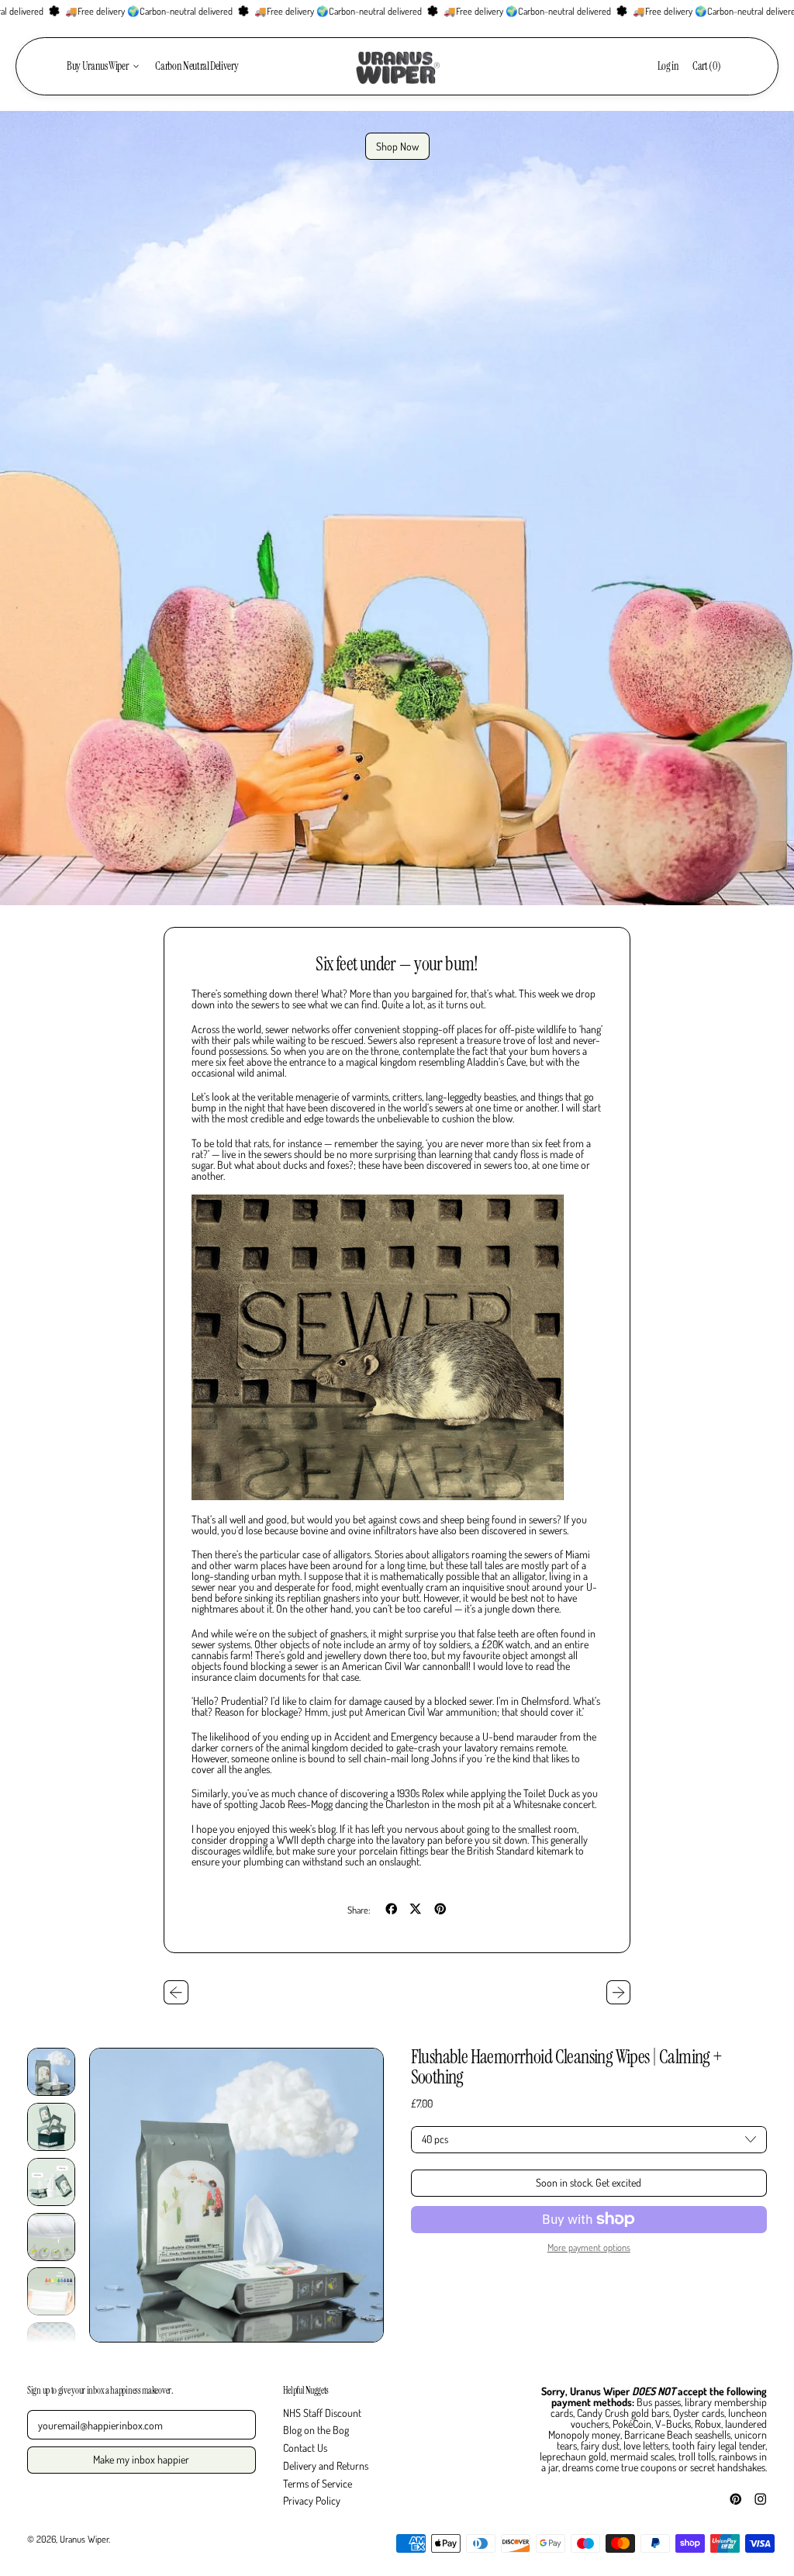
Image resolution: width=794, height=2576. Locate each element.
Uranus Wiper (84, 2539)
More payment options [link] (589, 2247)
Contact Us (305, 2448)
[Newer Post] (619, 1993)
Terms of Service (318, 2483)
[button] (51, 2072)
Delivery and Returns (326, 2465)
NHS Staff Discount (322, 2413)
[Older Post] (176, 1993)
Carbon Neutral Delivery (197, 66)
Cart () (706, 69)
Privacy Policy (312, 2500)
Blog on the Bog (316, 2430)
